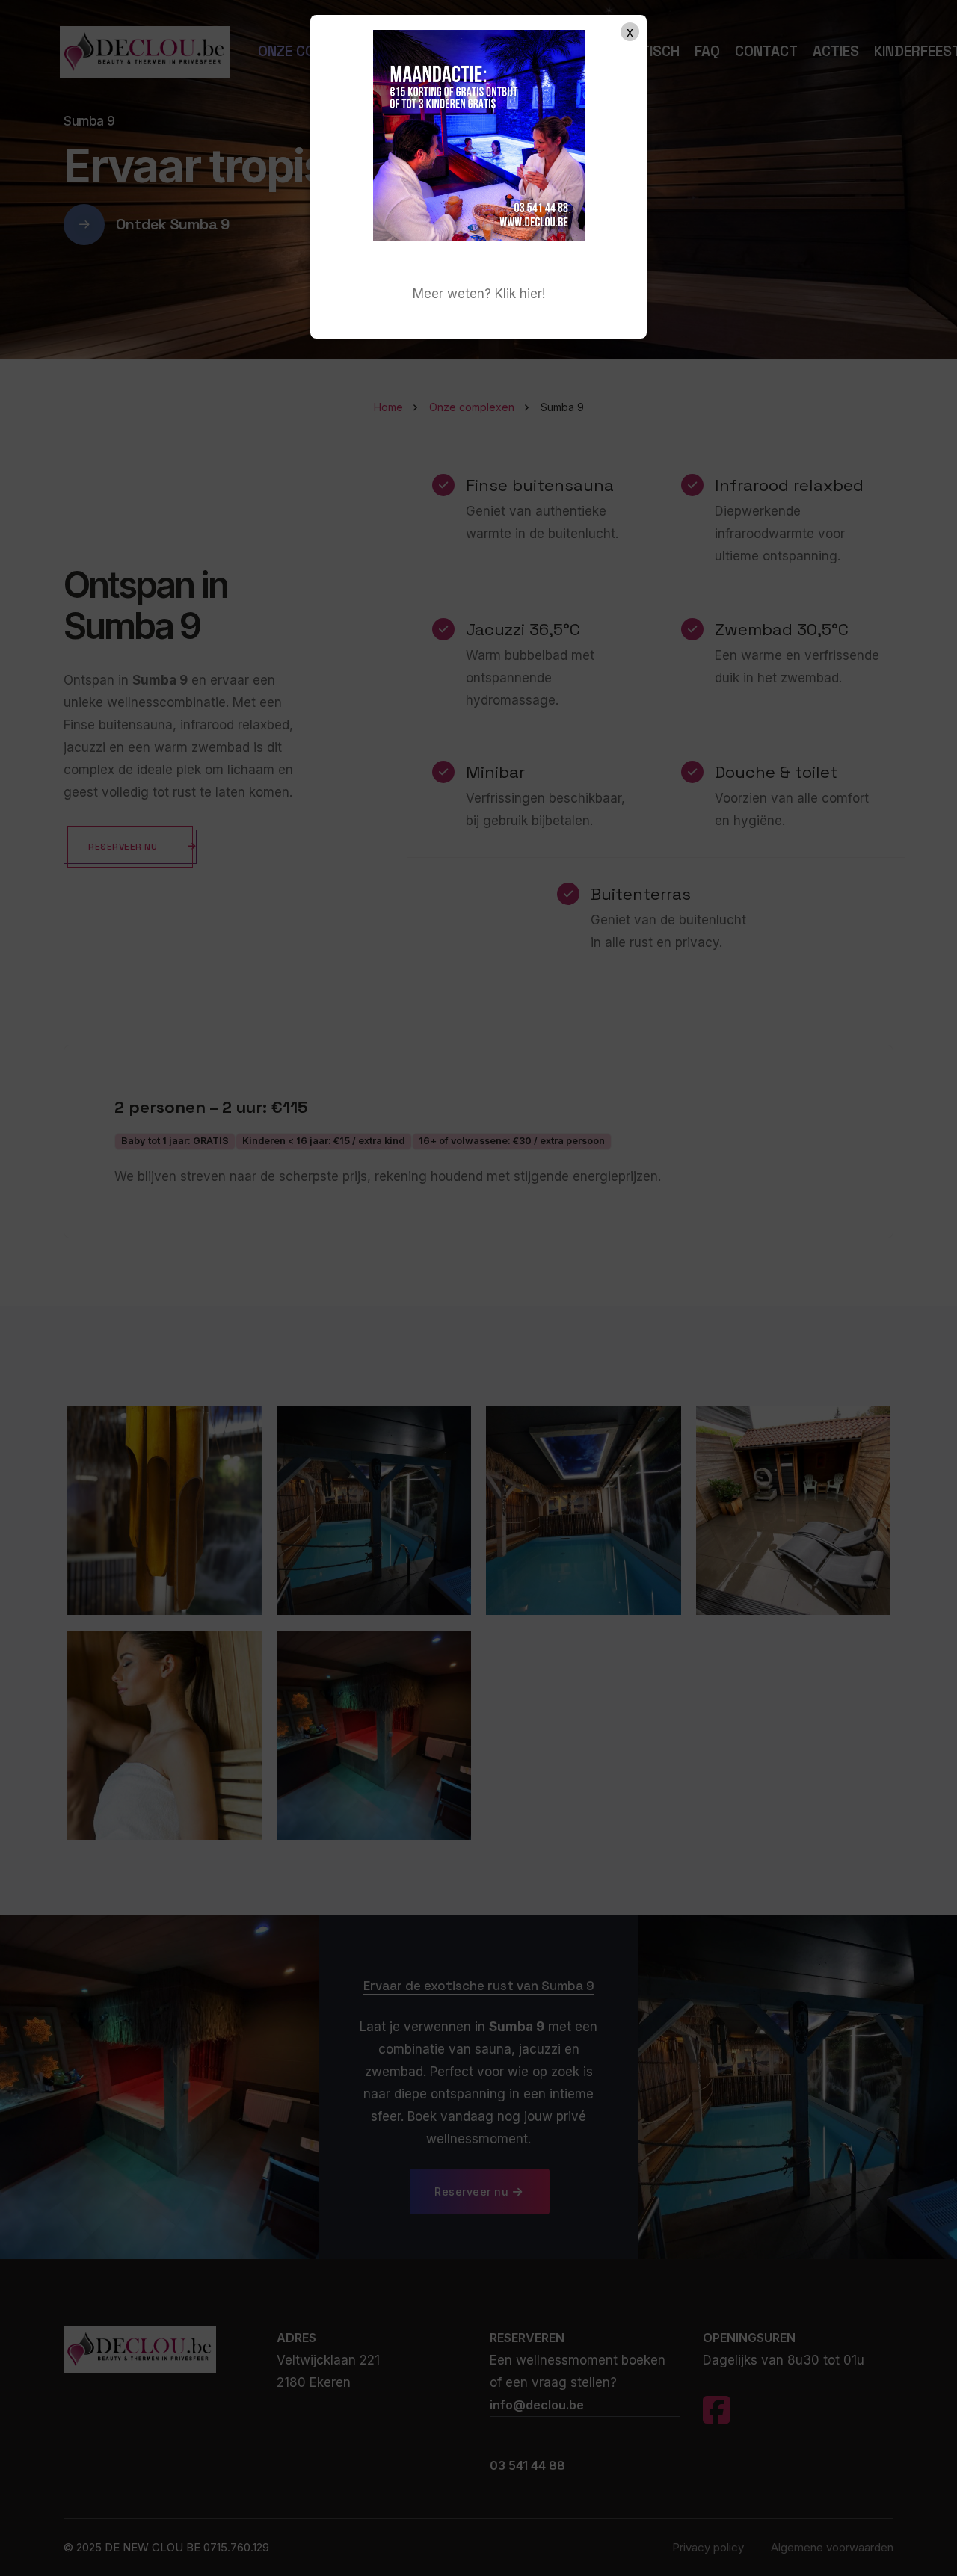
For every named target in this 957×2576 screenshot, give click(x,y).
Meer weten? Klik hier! (479, 294)
